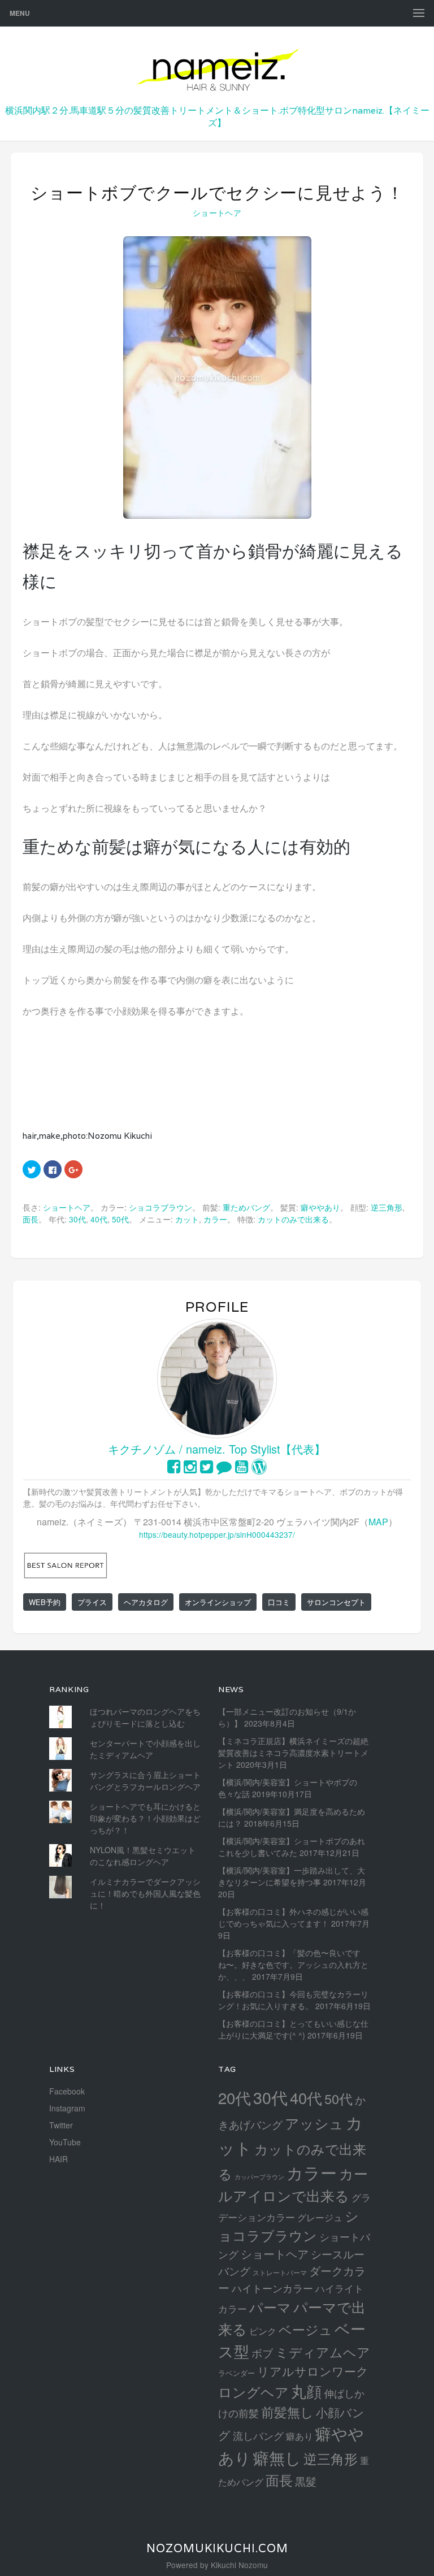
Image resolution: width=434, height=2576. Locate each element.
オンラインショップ (218, 1602)
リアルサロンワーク (313, 2371)
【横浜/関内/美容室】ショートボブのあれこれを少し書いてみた (292, 1847)
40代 (99, 1219)
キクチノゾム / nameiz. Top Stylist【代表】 (217, 1449)
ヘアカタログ (146, 1602)
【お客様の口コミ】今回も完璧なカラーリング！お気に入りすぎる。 (293, 2000)
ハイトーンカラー (272, 2288)
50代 (120, 1219)
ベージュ (305, 2329)
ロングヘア (253, 2391)
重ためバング (246, 1207)
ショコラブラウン (160, 1207)
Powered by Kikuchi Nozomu (217, 2565)
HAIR (58, 2159)
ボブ (262, 2352)
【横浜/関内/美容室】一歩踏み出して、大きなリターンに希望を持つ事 (292, 1876)
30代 (77, 1219)
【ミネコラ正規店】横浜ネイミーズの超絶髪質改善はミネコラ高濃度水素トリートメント (293, 1753)
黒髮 (306, 2481)
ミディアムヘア (323, 2352)
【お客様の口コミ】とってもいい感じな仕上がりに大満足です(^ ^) (293, 2029)
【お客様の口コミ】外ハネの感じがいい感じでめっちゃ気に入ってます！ (293, 1917)
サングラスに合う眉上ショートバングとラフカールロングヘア (145, 1781)
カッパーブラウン (259, 2177)
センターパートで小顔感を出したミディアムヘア (145, 1749)
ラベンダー (236, 2373)
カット (187, 1219)
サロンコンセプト (336, 1602)
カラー (215, 1219)
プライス (92, 1602)
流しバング (258, 2435)
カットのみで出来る (293, 1219)
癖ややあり (320, 1207)
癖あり (300, 2436)
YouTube (65, 2142)
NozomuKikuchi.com (217, 2548)
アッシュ (314, 2123)
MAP (378, 1522)
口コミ (279, 1602)
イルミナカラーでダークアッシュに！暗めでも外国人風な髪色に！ (145, 1893)
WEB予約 (45, 1602)
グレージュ (320, 2217)
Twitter (61, 2125)
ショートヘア (217, 213)
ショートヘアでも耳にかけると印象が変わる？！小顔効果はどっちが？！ (145, 1818)
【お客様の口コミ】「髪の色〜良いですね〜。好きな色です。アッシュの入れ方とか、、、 (293, 1964)
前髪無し (287, 2412)
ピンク (263, 2331)
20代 (235, 2097)
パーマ (270, 2307)
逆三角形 (387, 1207)
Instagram (67, 2108)
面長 (31, 1219)
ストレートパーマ (280, 2273)
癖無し (277, 2457)
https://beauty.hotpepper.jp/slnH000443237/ (217, 1534)
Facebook (67, 2091)
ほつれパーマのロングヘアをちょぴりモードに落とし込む (145, 1717)
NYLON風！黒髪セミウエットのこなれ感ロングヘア (143, 1856)
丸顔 (306, 2391)
